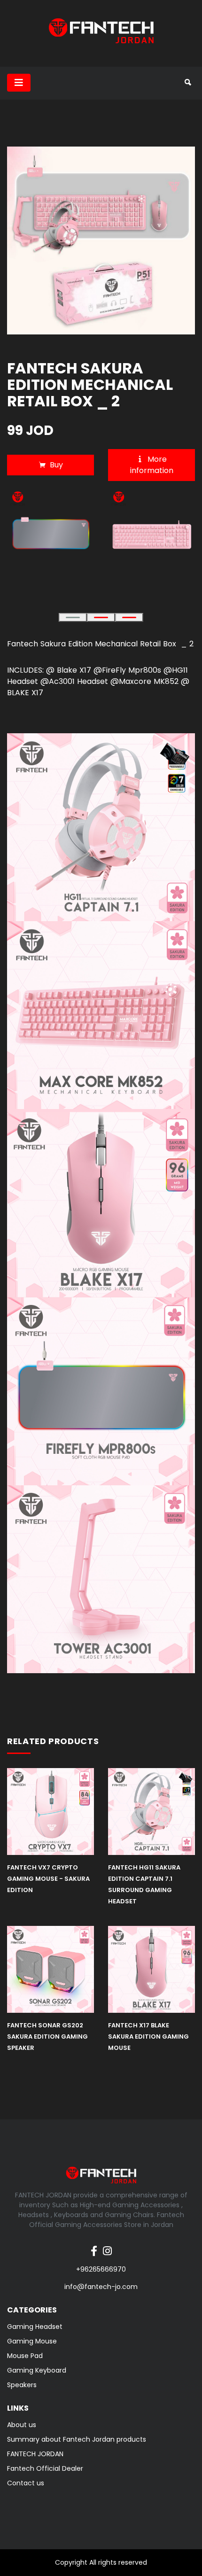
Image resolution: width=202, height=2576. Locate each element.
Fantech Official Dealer (45, 2468)
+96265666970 (101, 2269)
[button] (73, 617)
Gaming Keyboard (37, 2370)
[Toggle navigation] (19, 83)
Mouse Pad (25, 2356)
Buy (56, 465)
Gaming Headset (35, 2327)
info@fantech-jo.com (101, 2287)
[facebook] (94, 2246)
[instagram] (107, 2246)
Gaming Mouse (32, 2341)
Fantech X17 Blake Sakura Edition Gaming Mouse (148, 2037)
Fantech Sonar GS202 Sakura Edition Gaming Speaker (47, 2037)
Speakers (22, 2385)
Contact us (26, 2483)
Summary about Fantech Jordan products (77, 2439)
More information (152, 465)
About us (22, 2425)
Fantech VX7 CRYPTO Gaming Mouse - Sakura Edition (48, 1879)
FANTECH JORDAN (35, 2454)
